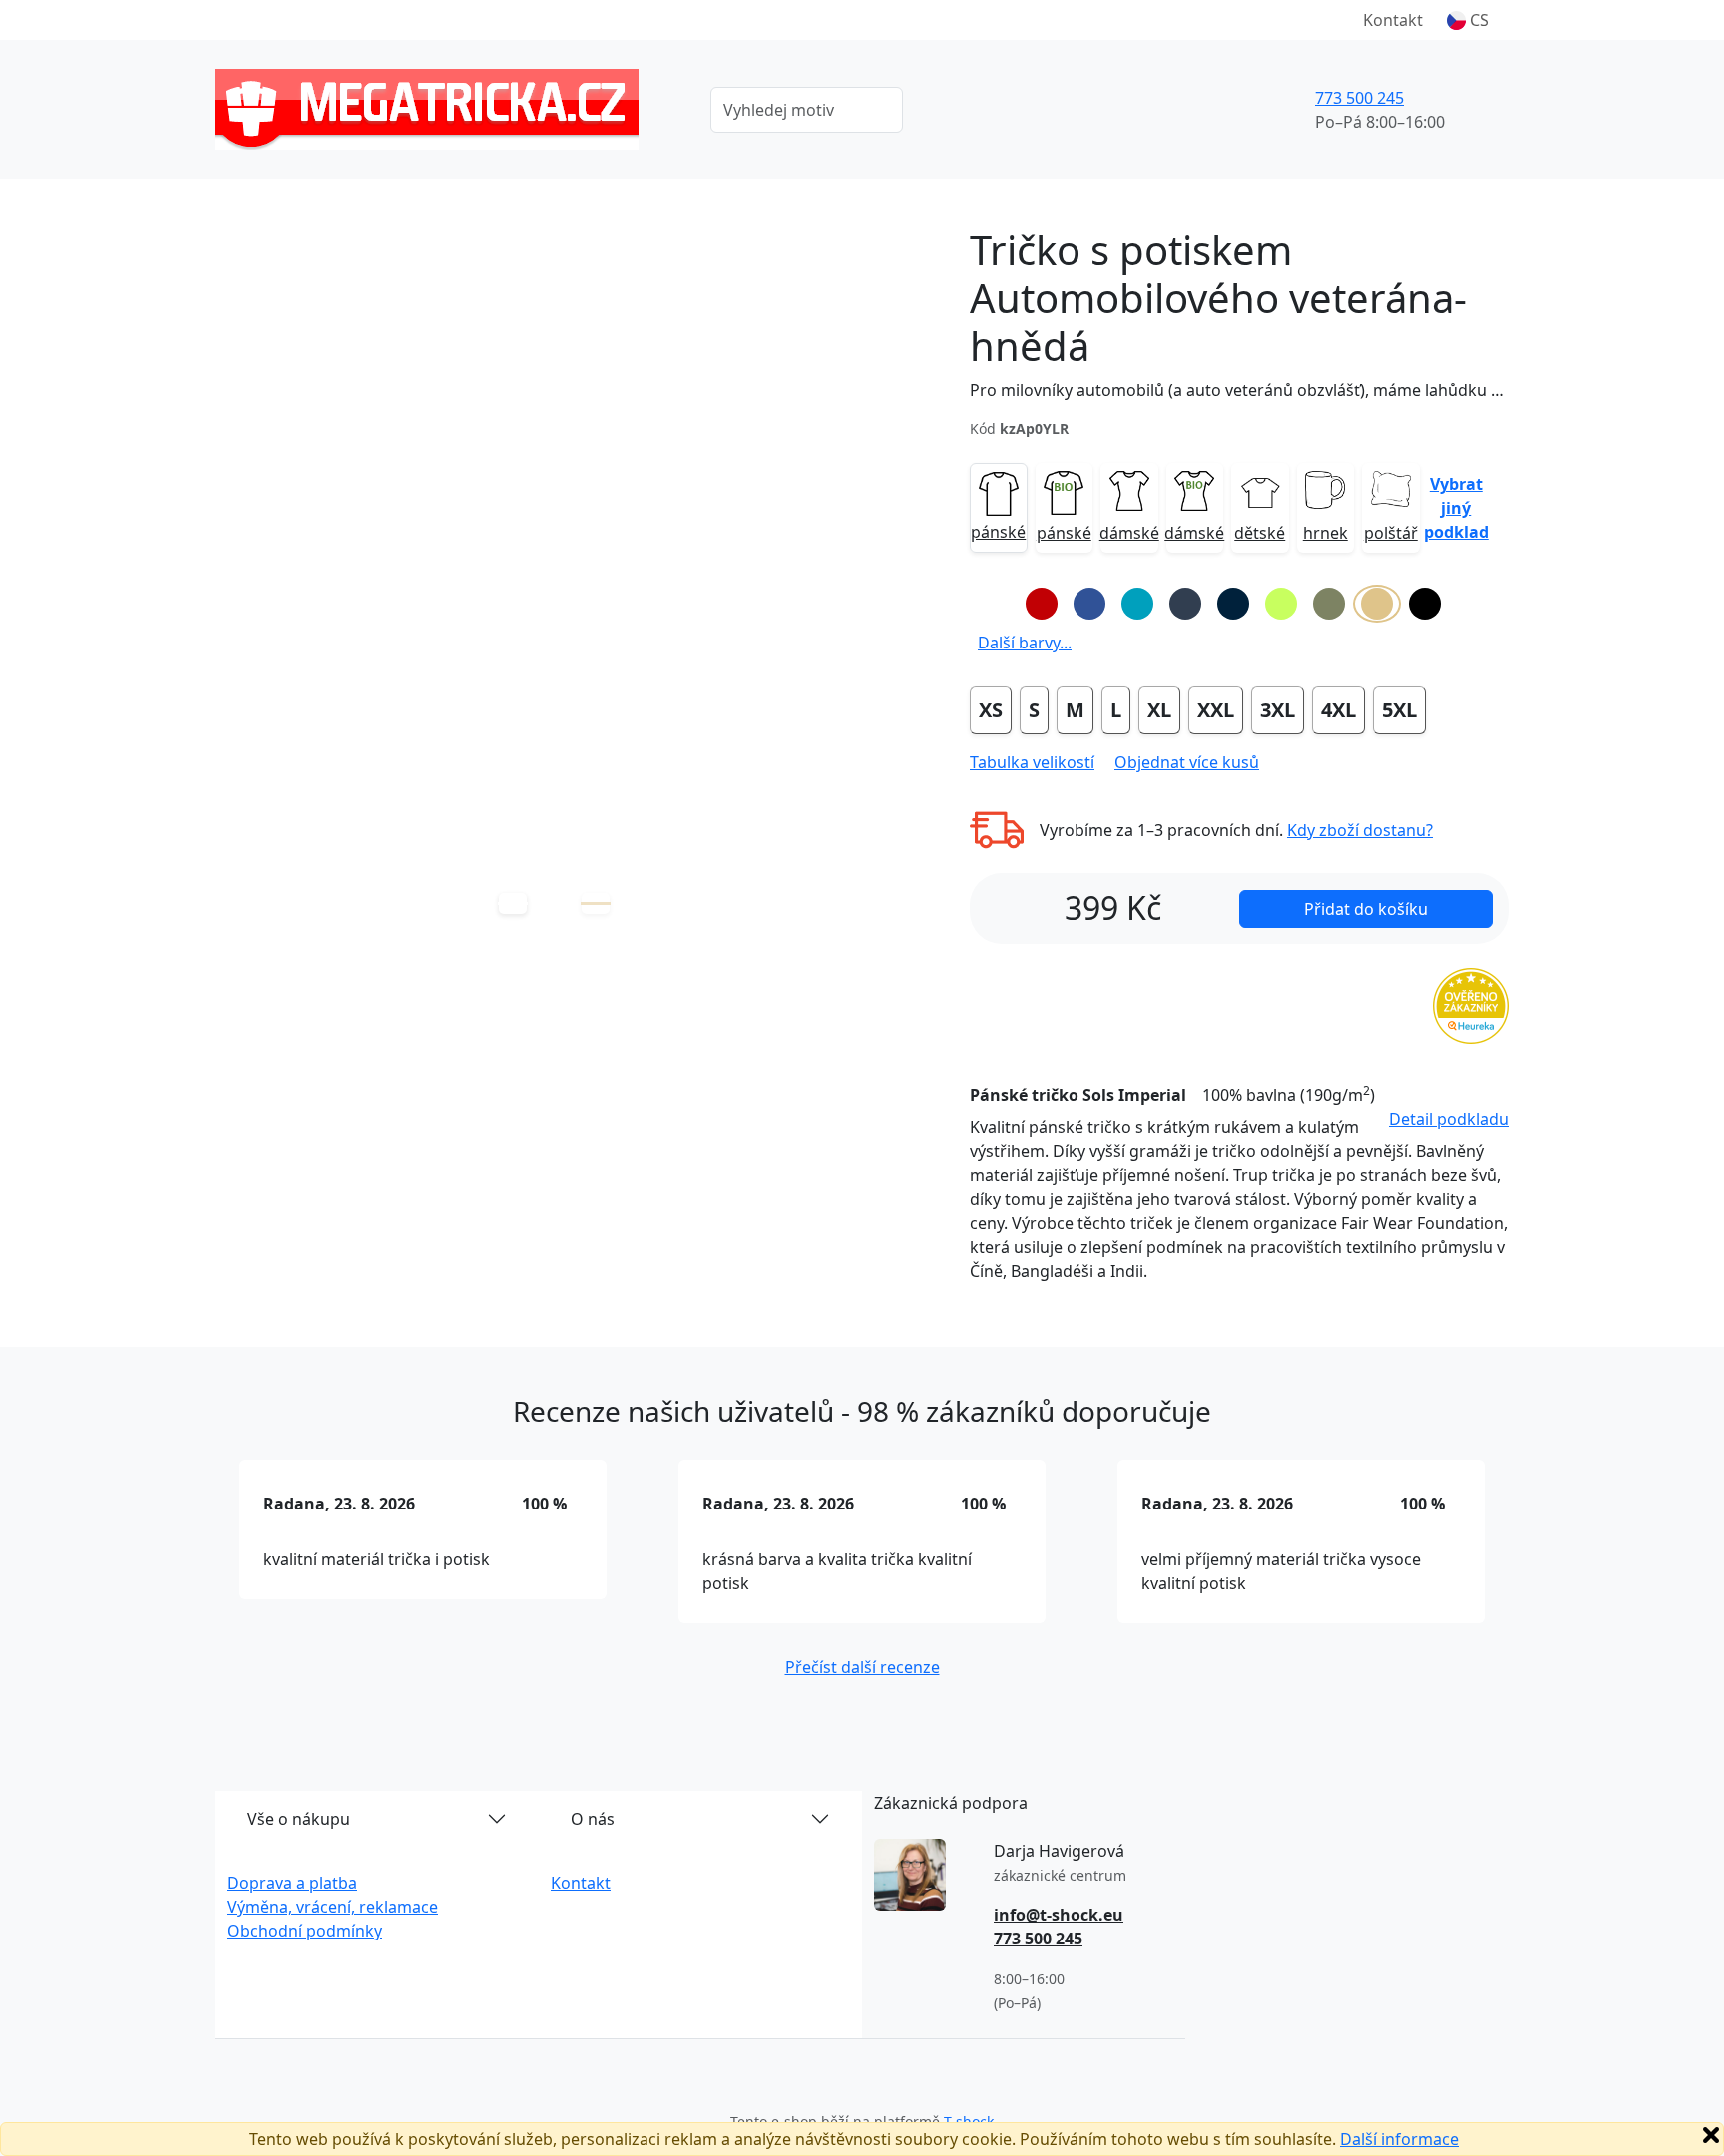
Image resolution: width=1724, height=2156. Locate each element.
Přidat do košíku (1366, 909)
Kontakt (1393, 20)
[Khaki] (1329, 604)
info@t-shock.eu (1059, 1915)
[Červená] (1042, 604)
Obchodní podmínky (305, 1931)
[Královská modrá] (1089, 604)
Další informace (1399, 2139)
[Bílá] (994, 604)
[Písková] (1377, 604)
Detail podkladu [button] (1449, 1119)
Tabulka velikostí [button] (1032, 762)
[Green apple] (1281, 604)
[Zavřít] (1711, 2135)
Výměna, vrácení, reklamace (333, 1907)
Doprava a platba (292, 1883)
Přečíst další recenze (862, 1667)
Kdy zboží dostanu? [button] (1360, 830)
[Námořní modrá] (1233, 604)
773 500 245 (1359, 98)
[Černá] (1425, 604)
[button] (1468, 20)
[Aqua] (1137, 604)
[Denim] (1185, 604)
